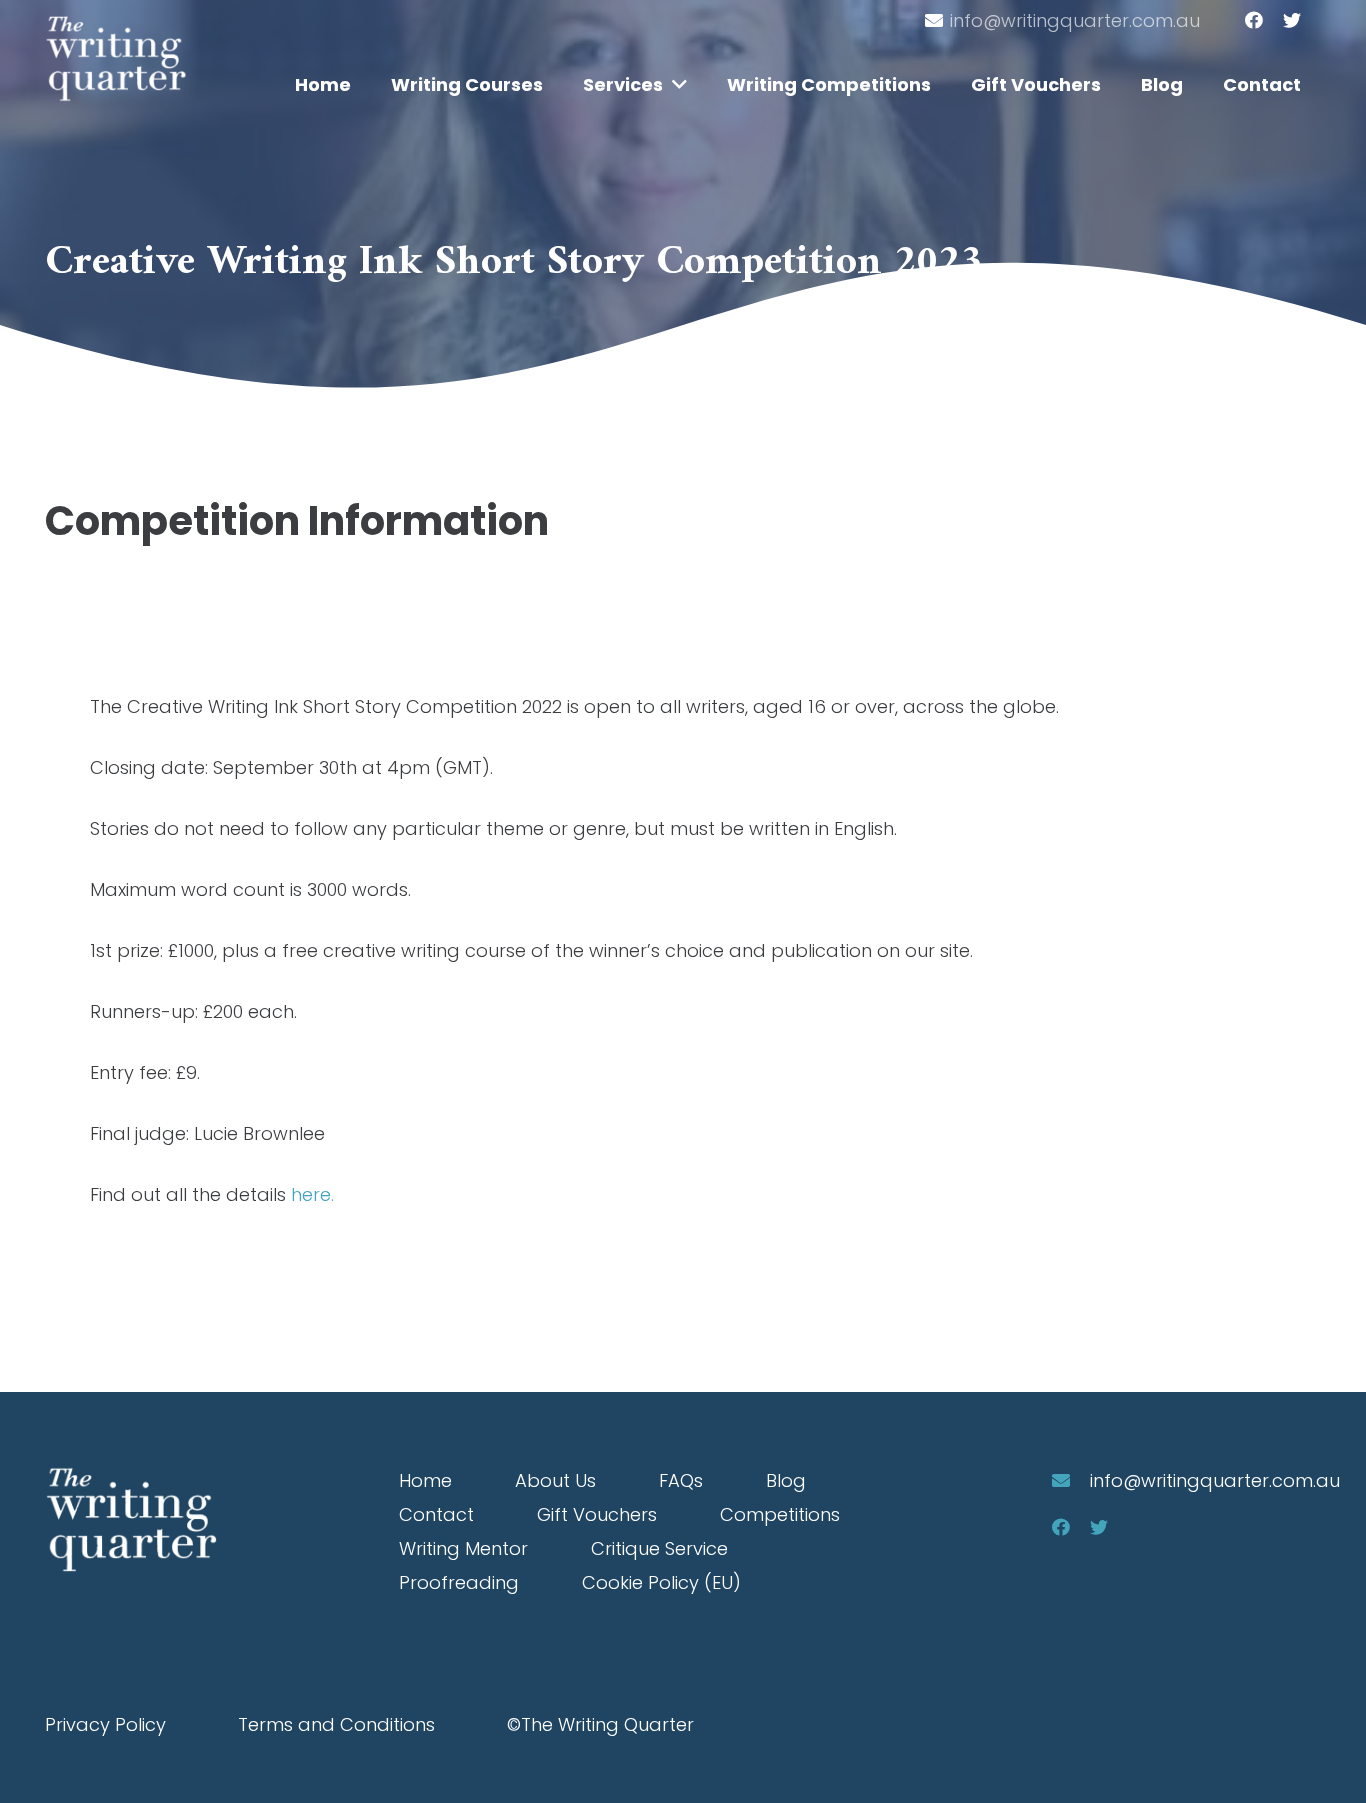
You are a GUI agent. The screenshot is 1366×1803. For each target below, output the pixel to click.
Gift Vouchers (597, 1514)
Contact (436, 1514)
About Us (555, 1480)
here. (312, 1194)
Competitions (780, 1514)
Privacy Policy (105, 1724)
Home (425, 1480)
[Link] (116, 58)
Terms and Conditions (336, 1724)
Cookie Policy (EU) (661, 1582)
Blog (786, 1480)
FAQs (681, 1480)
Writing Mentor (463, 1548)
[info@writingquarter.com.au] (1071, 1481)
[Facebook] (1254, 20)
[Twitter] (1292, 20)
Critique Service (659, 1548)
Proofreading (459, 1582)
